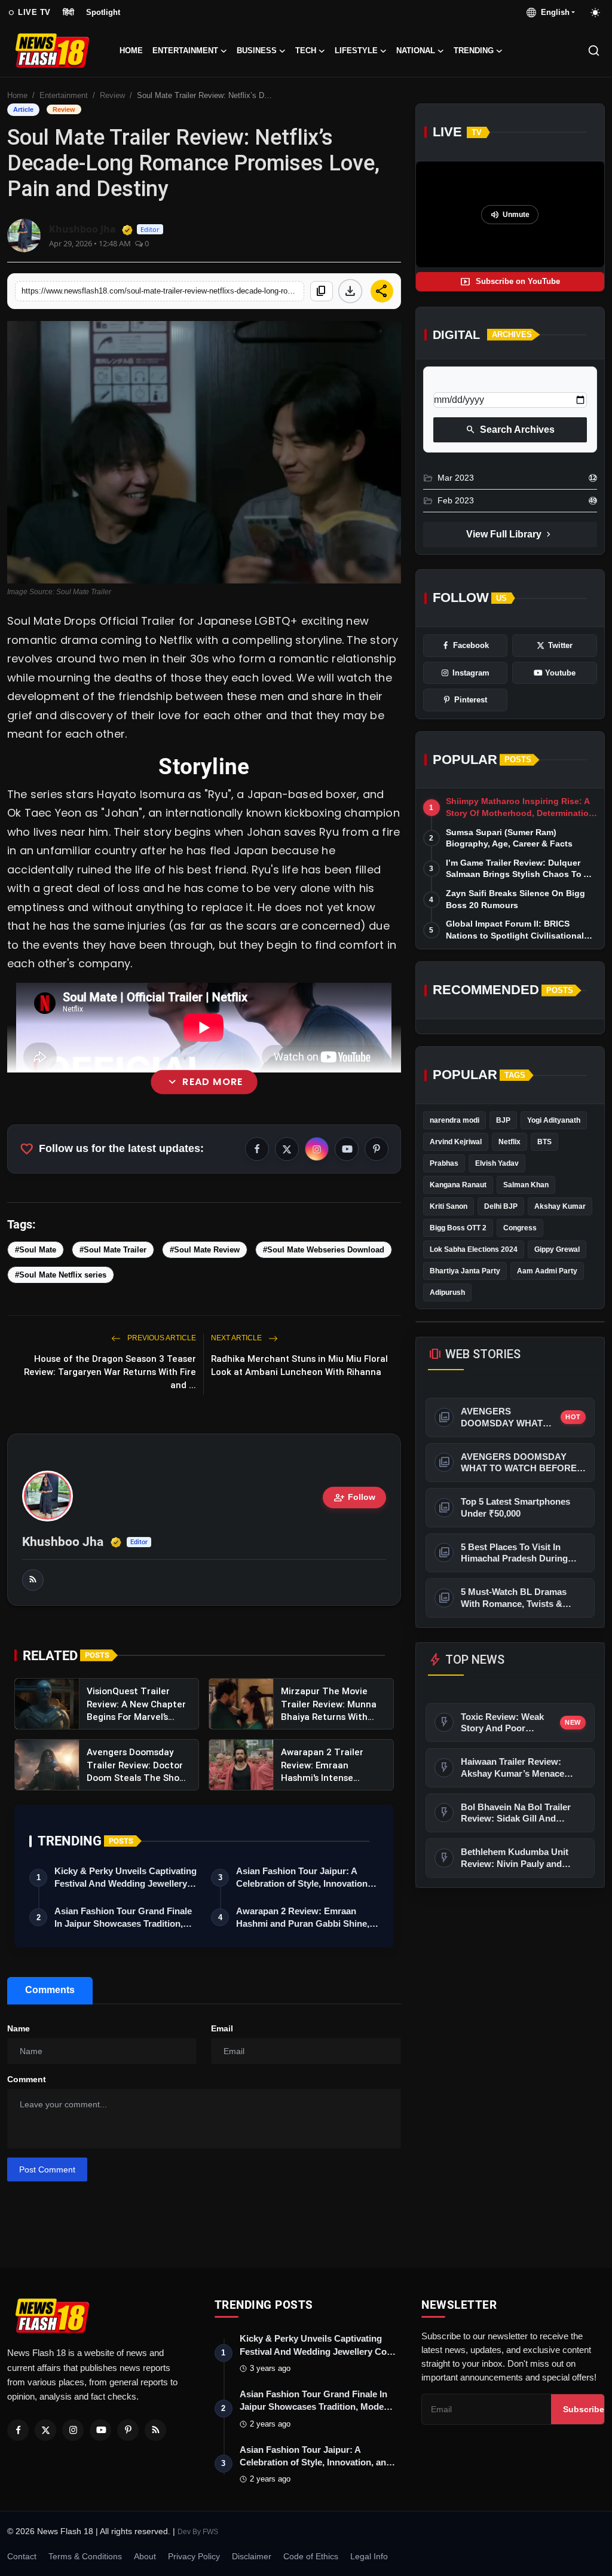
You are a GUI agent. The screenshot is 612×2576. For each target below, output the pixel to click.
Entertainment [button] (185, 51)
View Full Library (510, 534)
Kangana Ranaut (458, 1185)
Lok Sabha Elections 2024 (474, 1249)
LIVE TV (29, 13)
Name (19, 2028)
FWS (210, 2532)
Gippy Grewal (557, 1249)
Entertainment (64, 95)
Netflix (510, 1142)
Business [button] (257, 51)
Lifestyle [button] (356, 51)
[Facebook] (18, 2430)
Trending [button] (474, 51)
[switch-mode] (596, 13)
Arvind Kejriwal (456, 1142)
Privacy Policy (194, 2556)
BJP (503, 1120)
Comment (27, 2079)
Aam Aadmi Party (547, 1271)
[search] (594, 51)
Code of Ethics (311, 2556)
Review (112, 95)
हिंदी (68, 12)
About (145, 2556)
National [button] (416, 51)
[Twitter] (45, 2430)
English (553, 12)
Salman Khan (526, 1185)
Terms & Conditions (85, 2556)
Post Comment (47, 2169)
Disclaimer (252, 2556)
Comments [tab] (50, 1990)
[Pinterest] (128, 2430)
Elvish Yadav (497, 1163)
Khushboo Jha (63, 1542)
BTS (544, 1142)
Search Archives (510, 430)
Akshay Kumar (560, 1206)
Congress (520, 1228)
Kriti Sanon (449, 1206)
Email (222, 2028)
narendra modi (455, 1120)
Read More (204, 1081)
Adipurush (447, 1292)
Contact (22, 2556)
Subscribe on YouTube (510, 282)
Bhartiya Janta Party (465, 1271)
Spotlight (103, 12)
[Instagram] (73, 2430)
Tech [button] (306, 51)
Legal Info (369, 2556)
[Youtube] (100, 2430)
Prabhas (444, 1163)
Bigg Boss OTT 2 (458, 1228)
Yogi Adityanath (554, 1120)
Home (131, 51)
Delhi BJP (501, 1206)
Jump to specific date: (477, 382)
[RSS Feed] (33, 1580)
